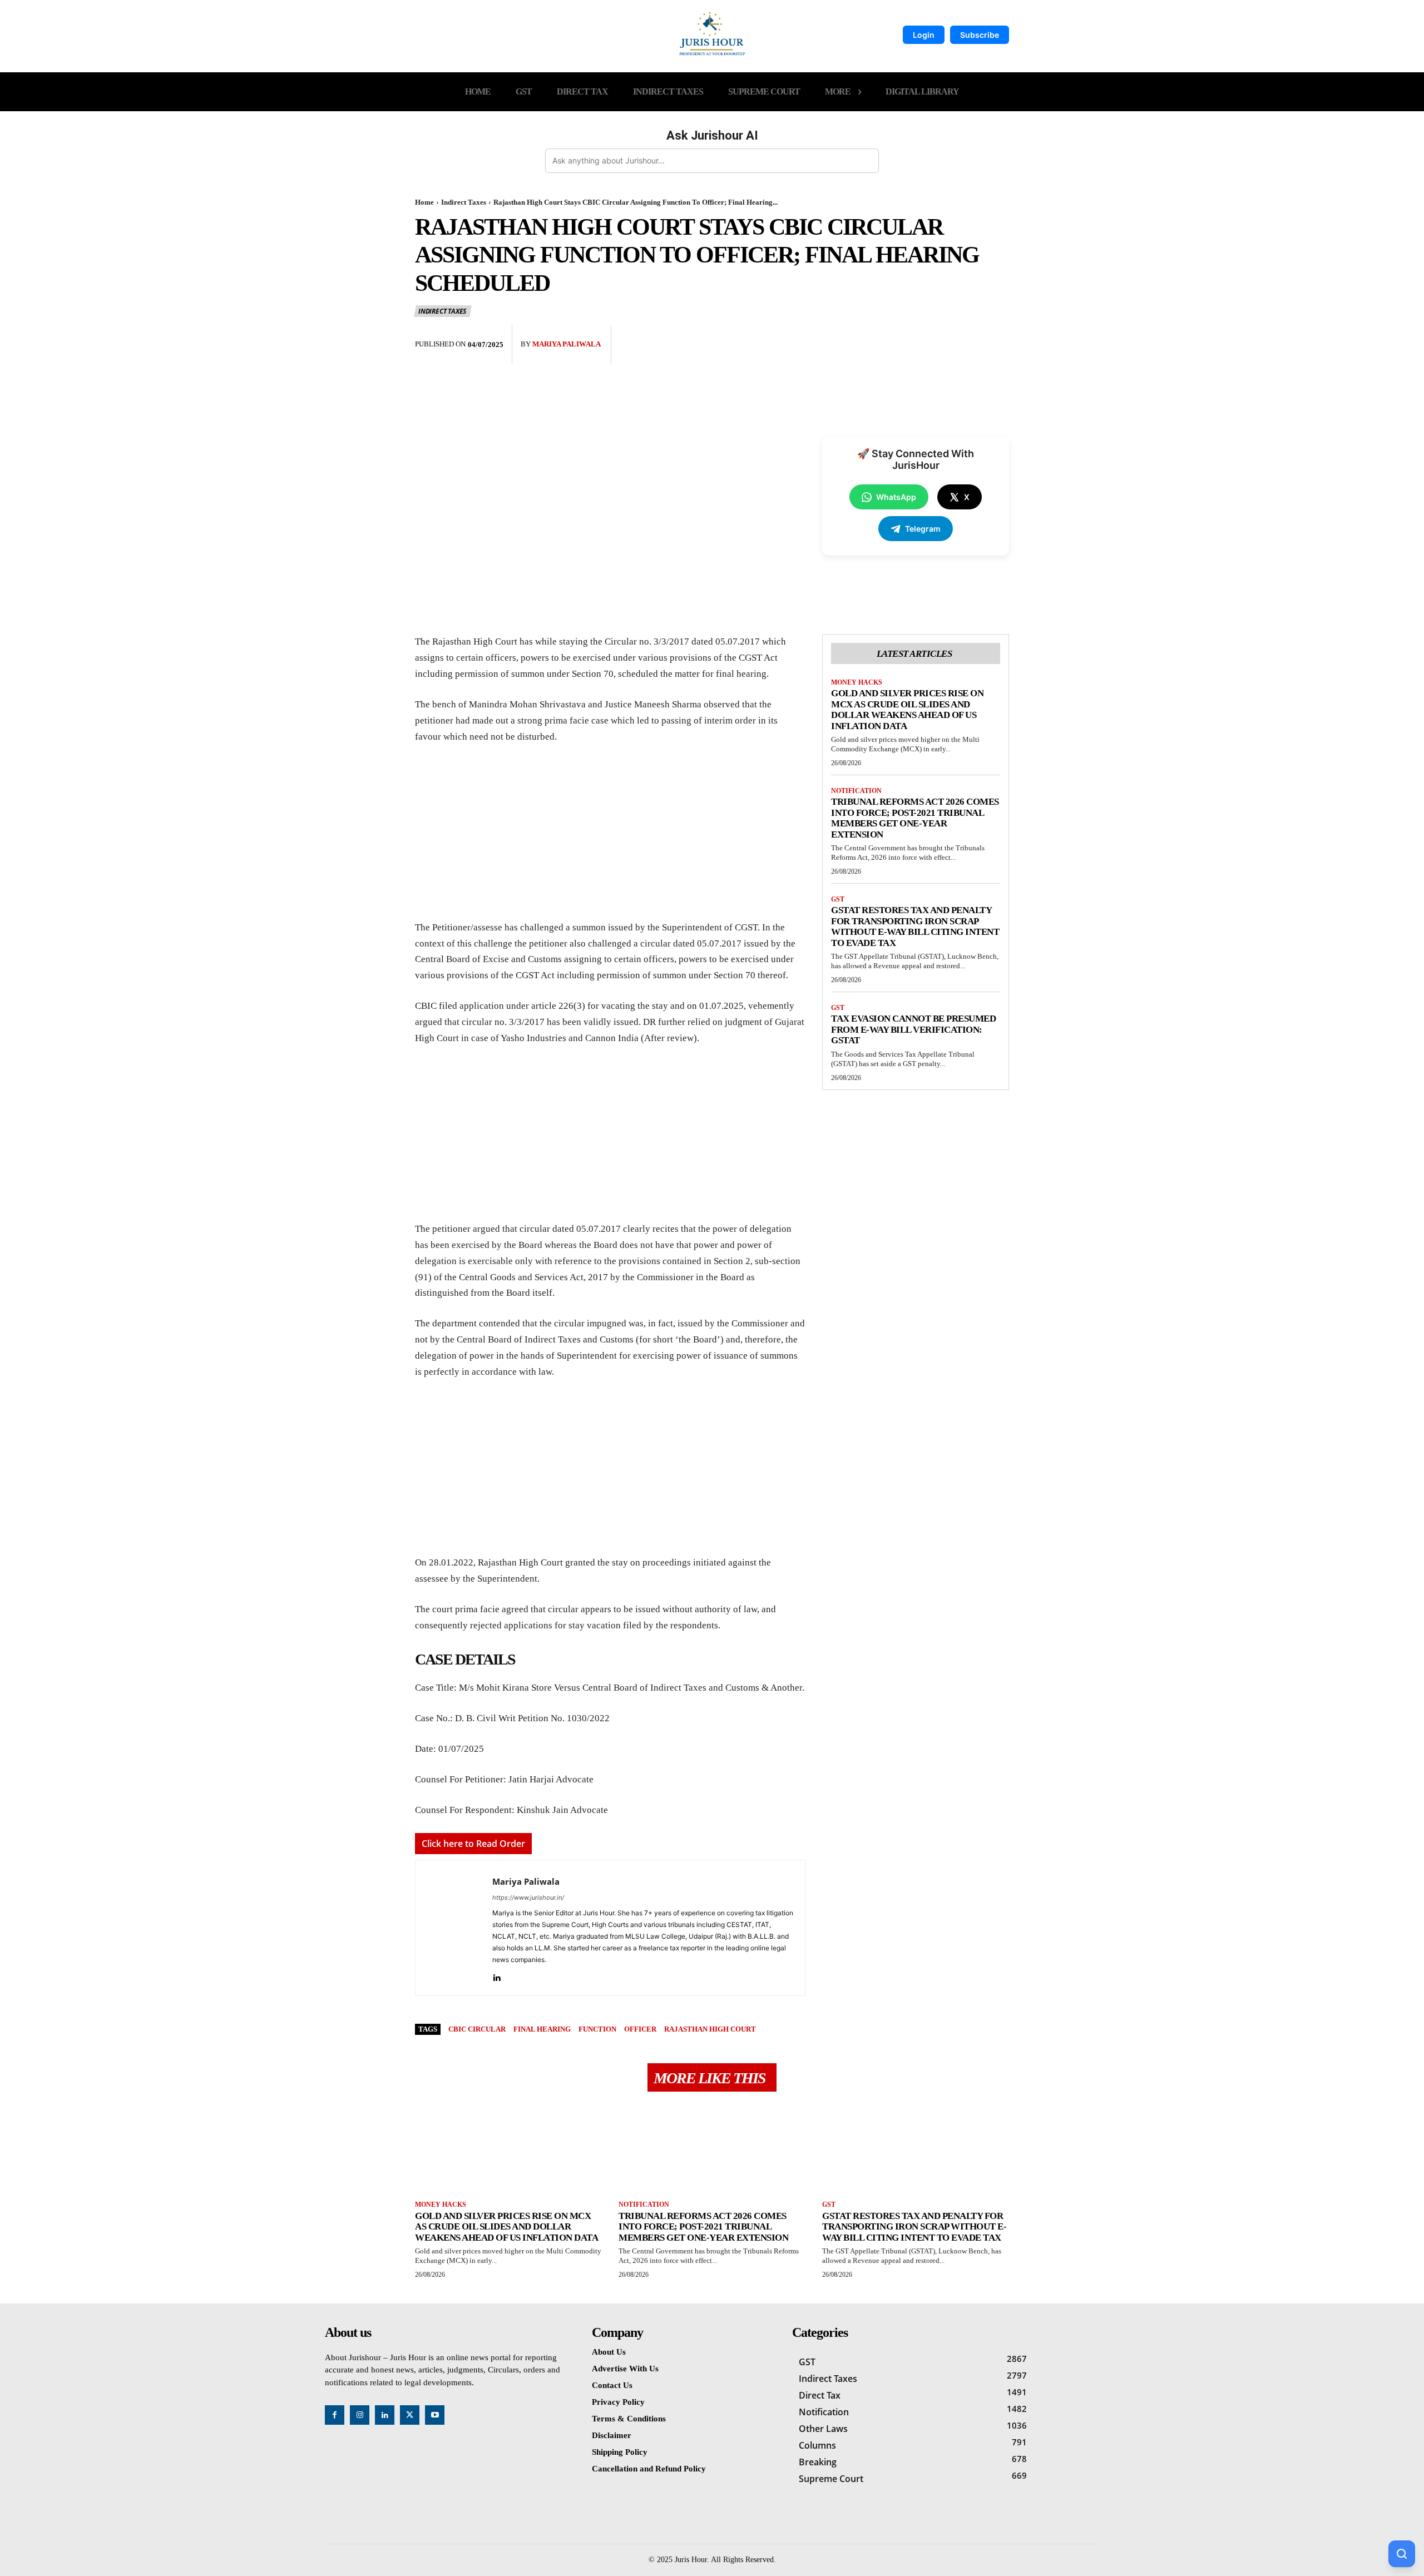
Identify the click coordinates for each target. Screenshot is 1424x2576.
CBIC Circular (477, 2029)
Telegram (923, 529)
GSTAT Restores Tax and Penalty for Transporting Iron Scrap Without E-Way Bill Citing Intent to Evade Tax (915, 927)
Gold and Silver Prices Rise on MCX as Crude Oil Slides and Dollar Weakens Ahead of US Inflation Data (907, 710)
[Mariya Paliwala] (454, 1928)
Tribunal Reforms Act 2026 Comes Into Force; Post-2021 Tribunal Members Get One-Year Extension (915, 818)
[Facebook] (921, 336)
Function (597, 2029)
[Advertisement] (610, 838)
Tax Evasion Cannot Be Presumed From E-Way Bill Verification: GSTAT (913, 1029)
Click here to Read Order (473, 1844)
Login (924, 35)
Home (424, 202)
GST (838, 899)
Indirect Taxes (464, 202)
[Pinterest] (972, 336)
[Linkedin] (496, 1976)
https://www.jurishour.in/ (528, 1898)
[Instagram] (360, 2415)
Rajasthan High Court (710, 2029)
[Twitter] (947, 336)
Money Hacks (857, 682)
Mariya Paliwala (567, 344)
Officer (640, 2029)
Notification (856, 791)
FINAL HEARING (542, 2029)
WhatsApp (896, 497)
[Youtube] (435, 2415)
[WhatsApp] (998, 336)
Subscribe (980, 35)
